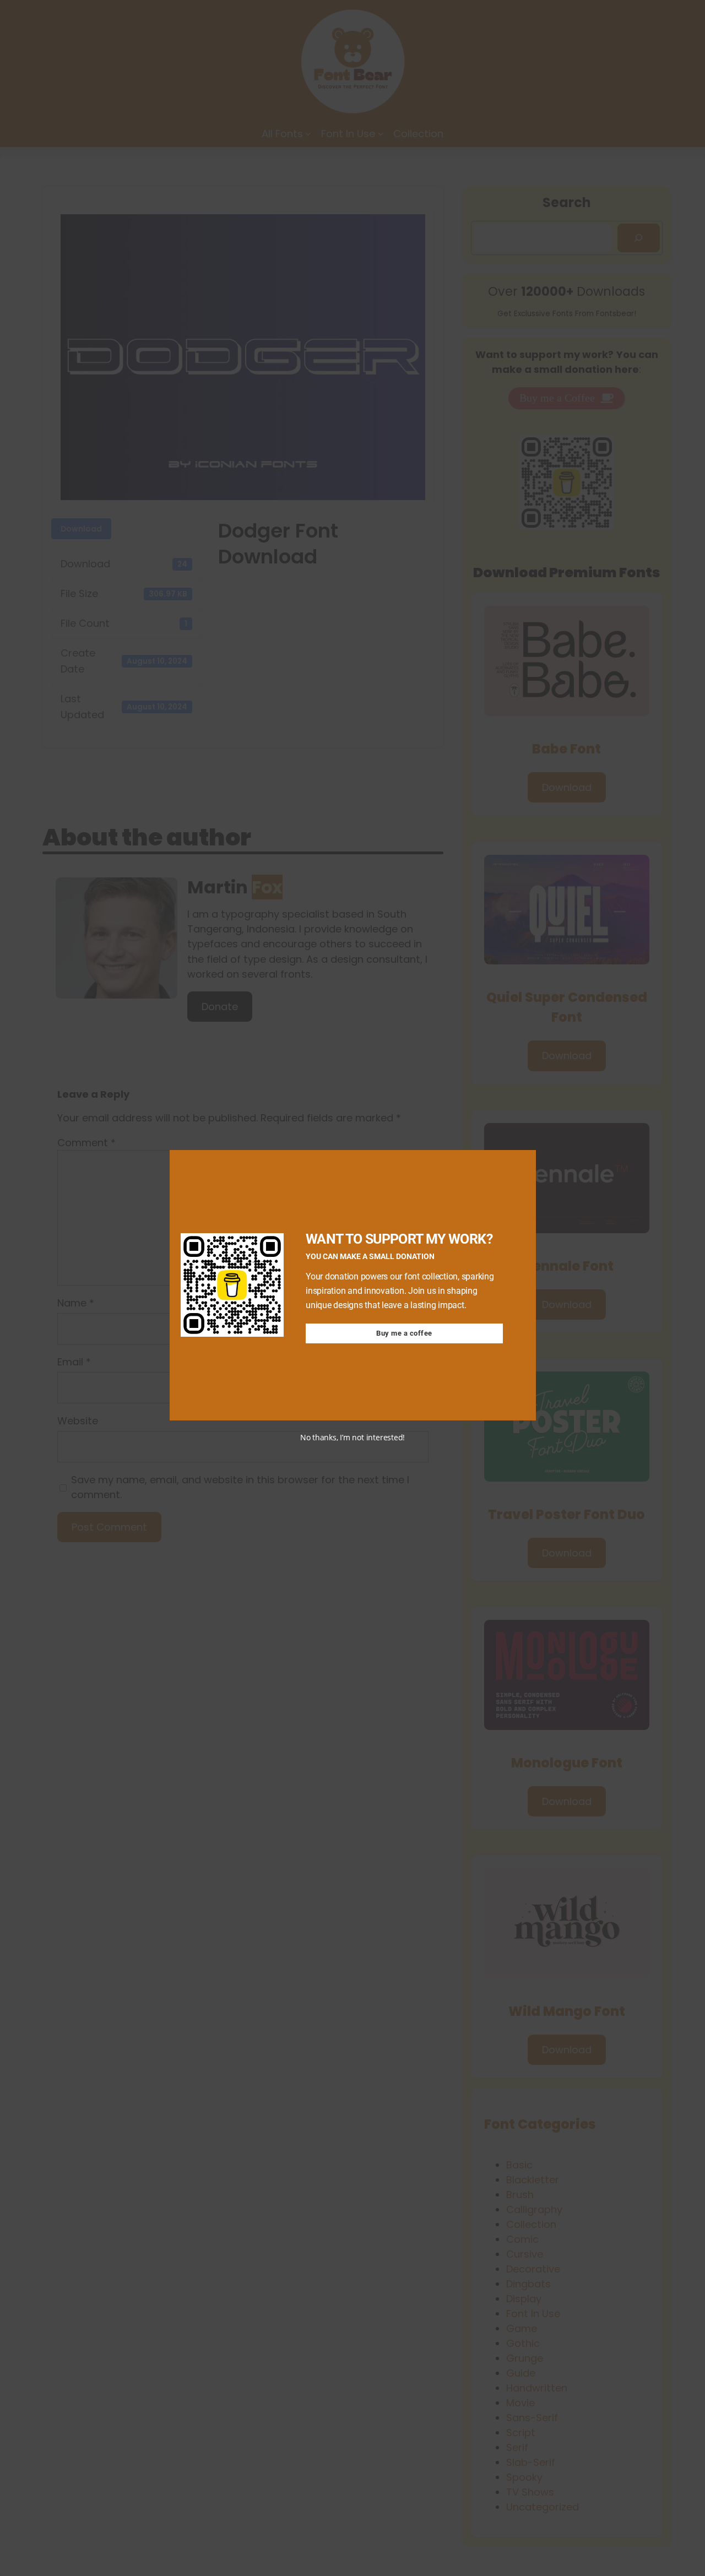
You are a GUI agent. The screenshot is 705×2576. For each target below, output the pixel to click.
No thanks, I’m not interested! (352, 1437)
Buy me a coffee (404, 1333)
